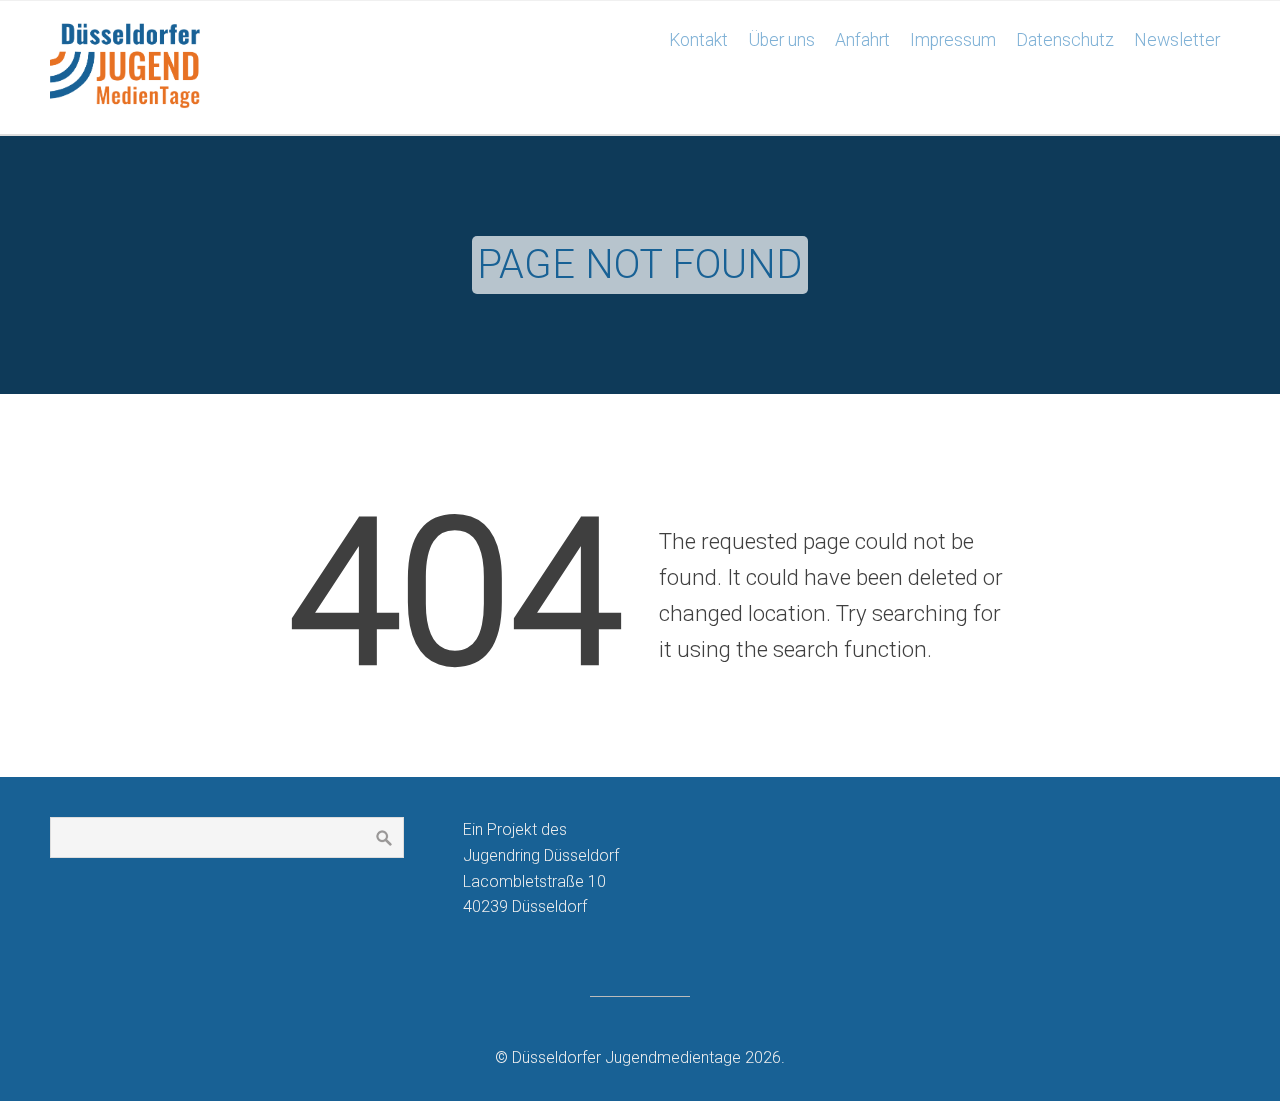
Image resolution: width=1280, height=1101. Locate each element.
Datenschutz (1065, 40)
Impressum (953, 40)
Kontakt (698, 40)
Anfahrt (862, 40)
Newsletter (1177, 40)
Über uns (781, 40)
